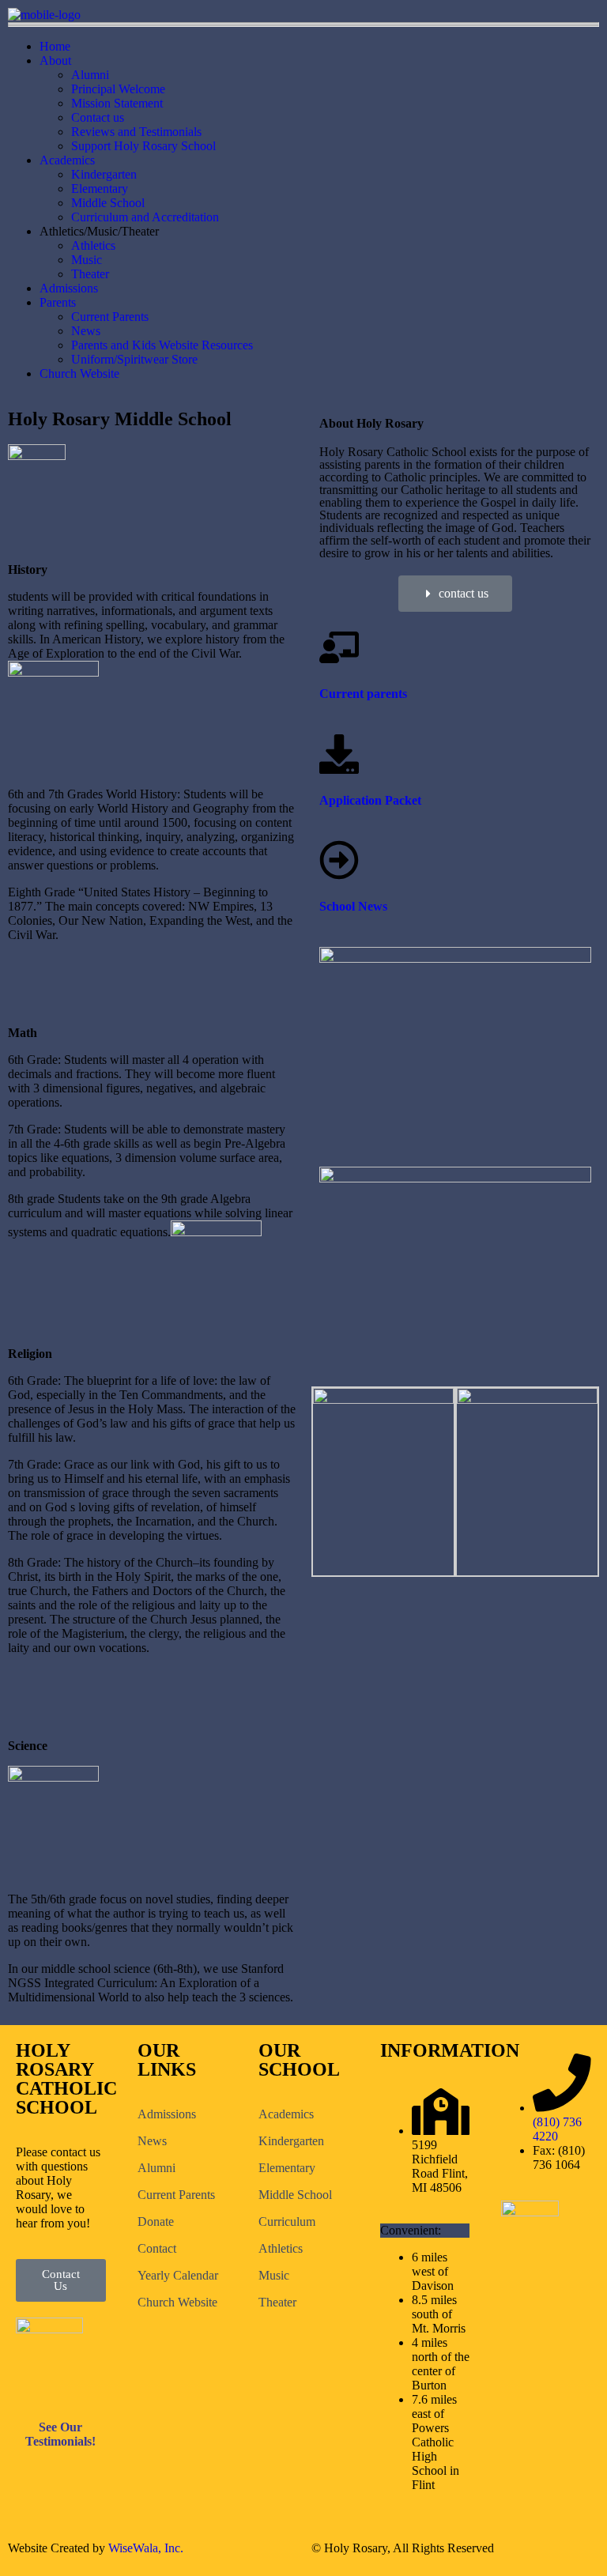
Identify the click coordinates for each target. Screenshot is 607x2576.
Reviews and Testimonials (136, 132)
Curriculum (287, 2221)
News (86, 331)
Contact (157, 2248)
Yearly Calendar (178, 2275)
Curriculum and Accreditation (145, 217)
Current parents (363, 694)
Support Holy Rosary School (143, 146)
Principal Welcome (118, 89)
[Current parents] (339, 647)
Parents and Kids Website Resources (162, 345)
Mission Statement (117, 103)
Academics (67, 160)
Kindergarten (104, 174)
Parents (58, 302)
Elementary (100, 189)
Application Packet (370, 800)
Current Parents (110, 317)
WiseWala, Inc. (146, 2548)
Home (55, 46)
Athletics (93, 245)
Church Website (79, 373)
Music (87, 260)
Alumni (90, 75)
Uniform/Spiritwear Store (134, 359)
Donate (156, 2221)
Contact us (98, 117)
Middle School (108, 203)
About (55, 60)
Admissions (69, 288)
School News (353, 906)
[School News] (339, 860)
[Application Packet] (339, 754)
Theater (90, 274)
